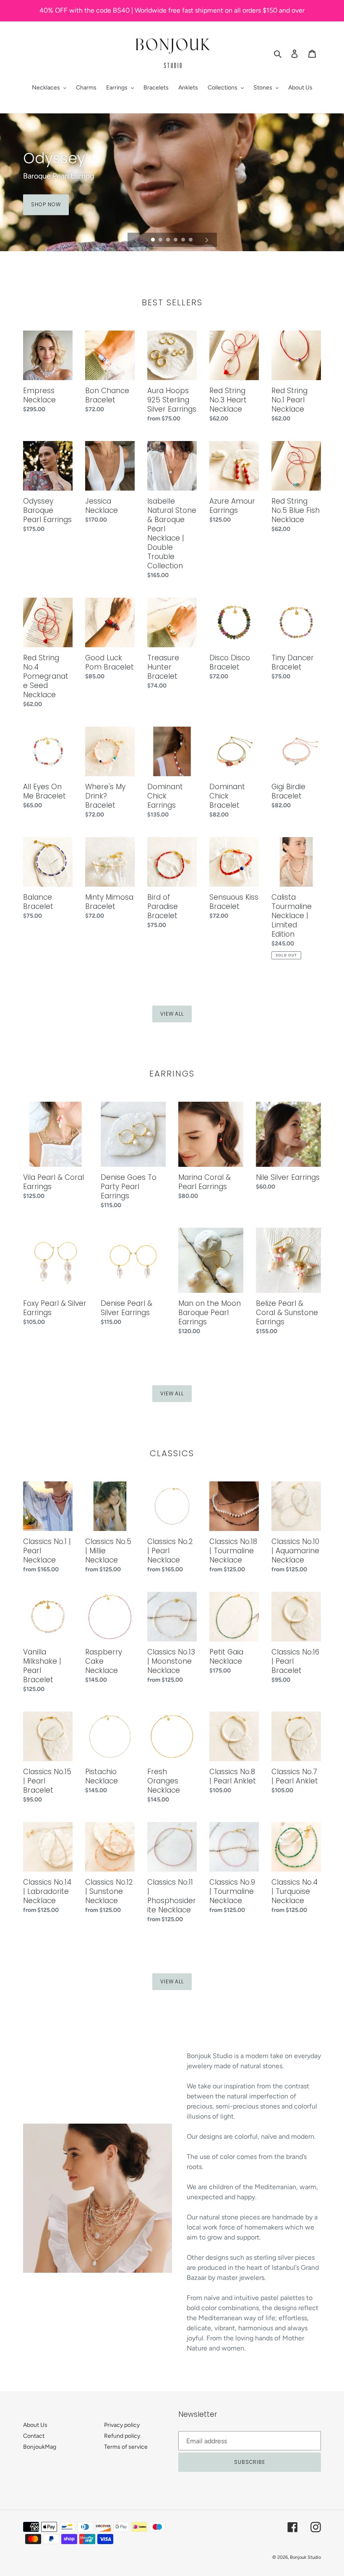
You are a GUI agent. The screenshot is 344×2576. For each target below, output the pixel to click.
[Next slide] (207, 240)
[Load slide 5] (184, 240)
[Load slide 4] (176, 240)
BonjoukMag (40, 2447)
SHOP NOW (46, 204)
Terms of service (126, 2447)
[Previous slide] (137, 240)
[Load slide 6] (191, 240)
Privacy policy (122, 2425)
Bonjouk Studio (305, 2557)
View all (172, 1014)
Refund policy (122, 2436)
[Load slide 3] (169, 240)
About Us (35, 2425)
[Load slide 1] (154, 240)
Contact (34, 2436)
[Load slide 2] (161, 240)
